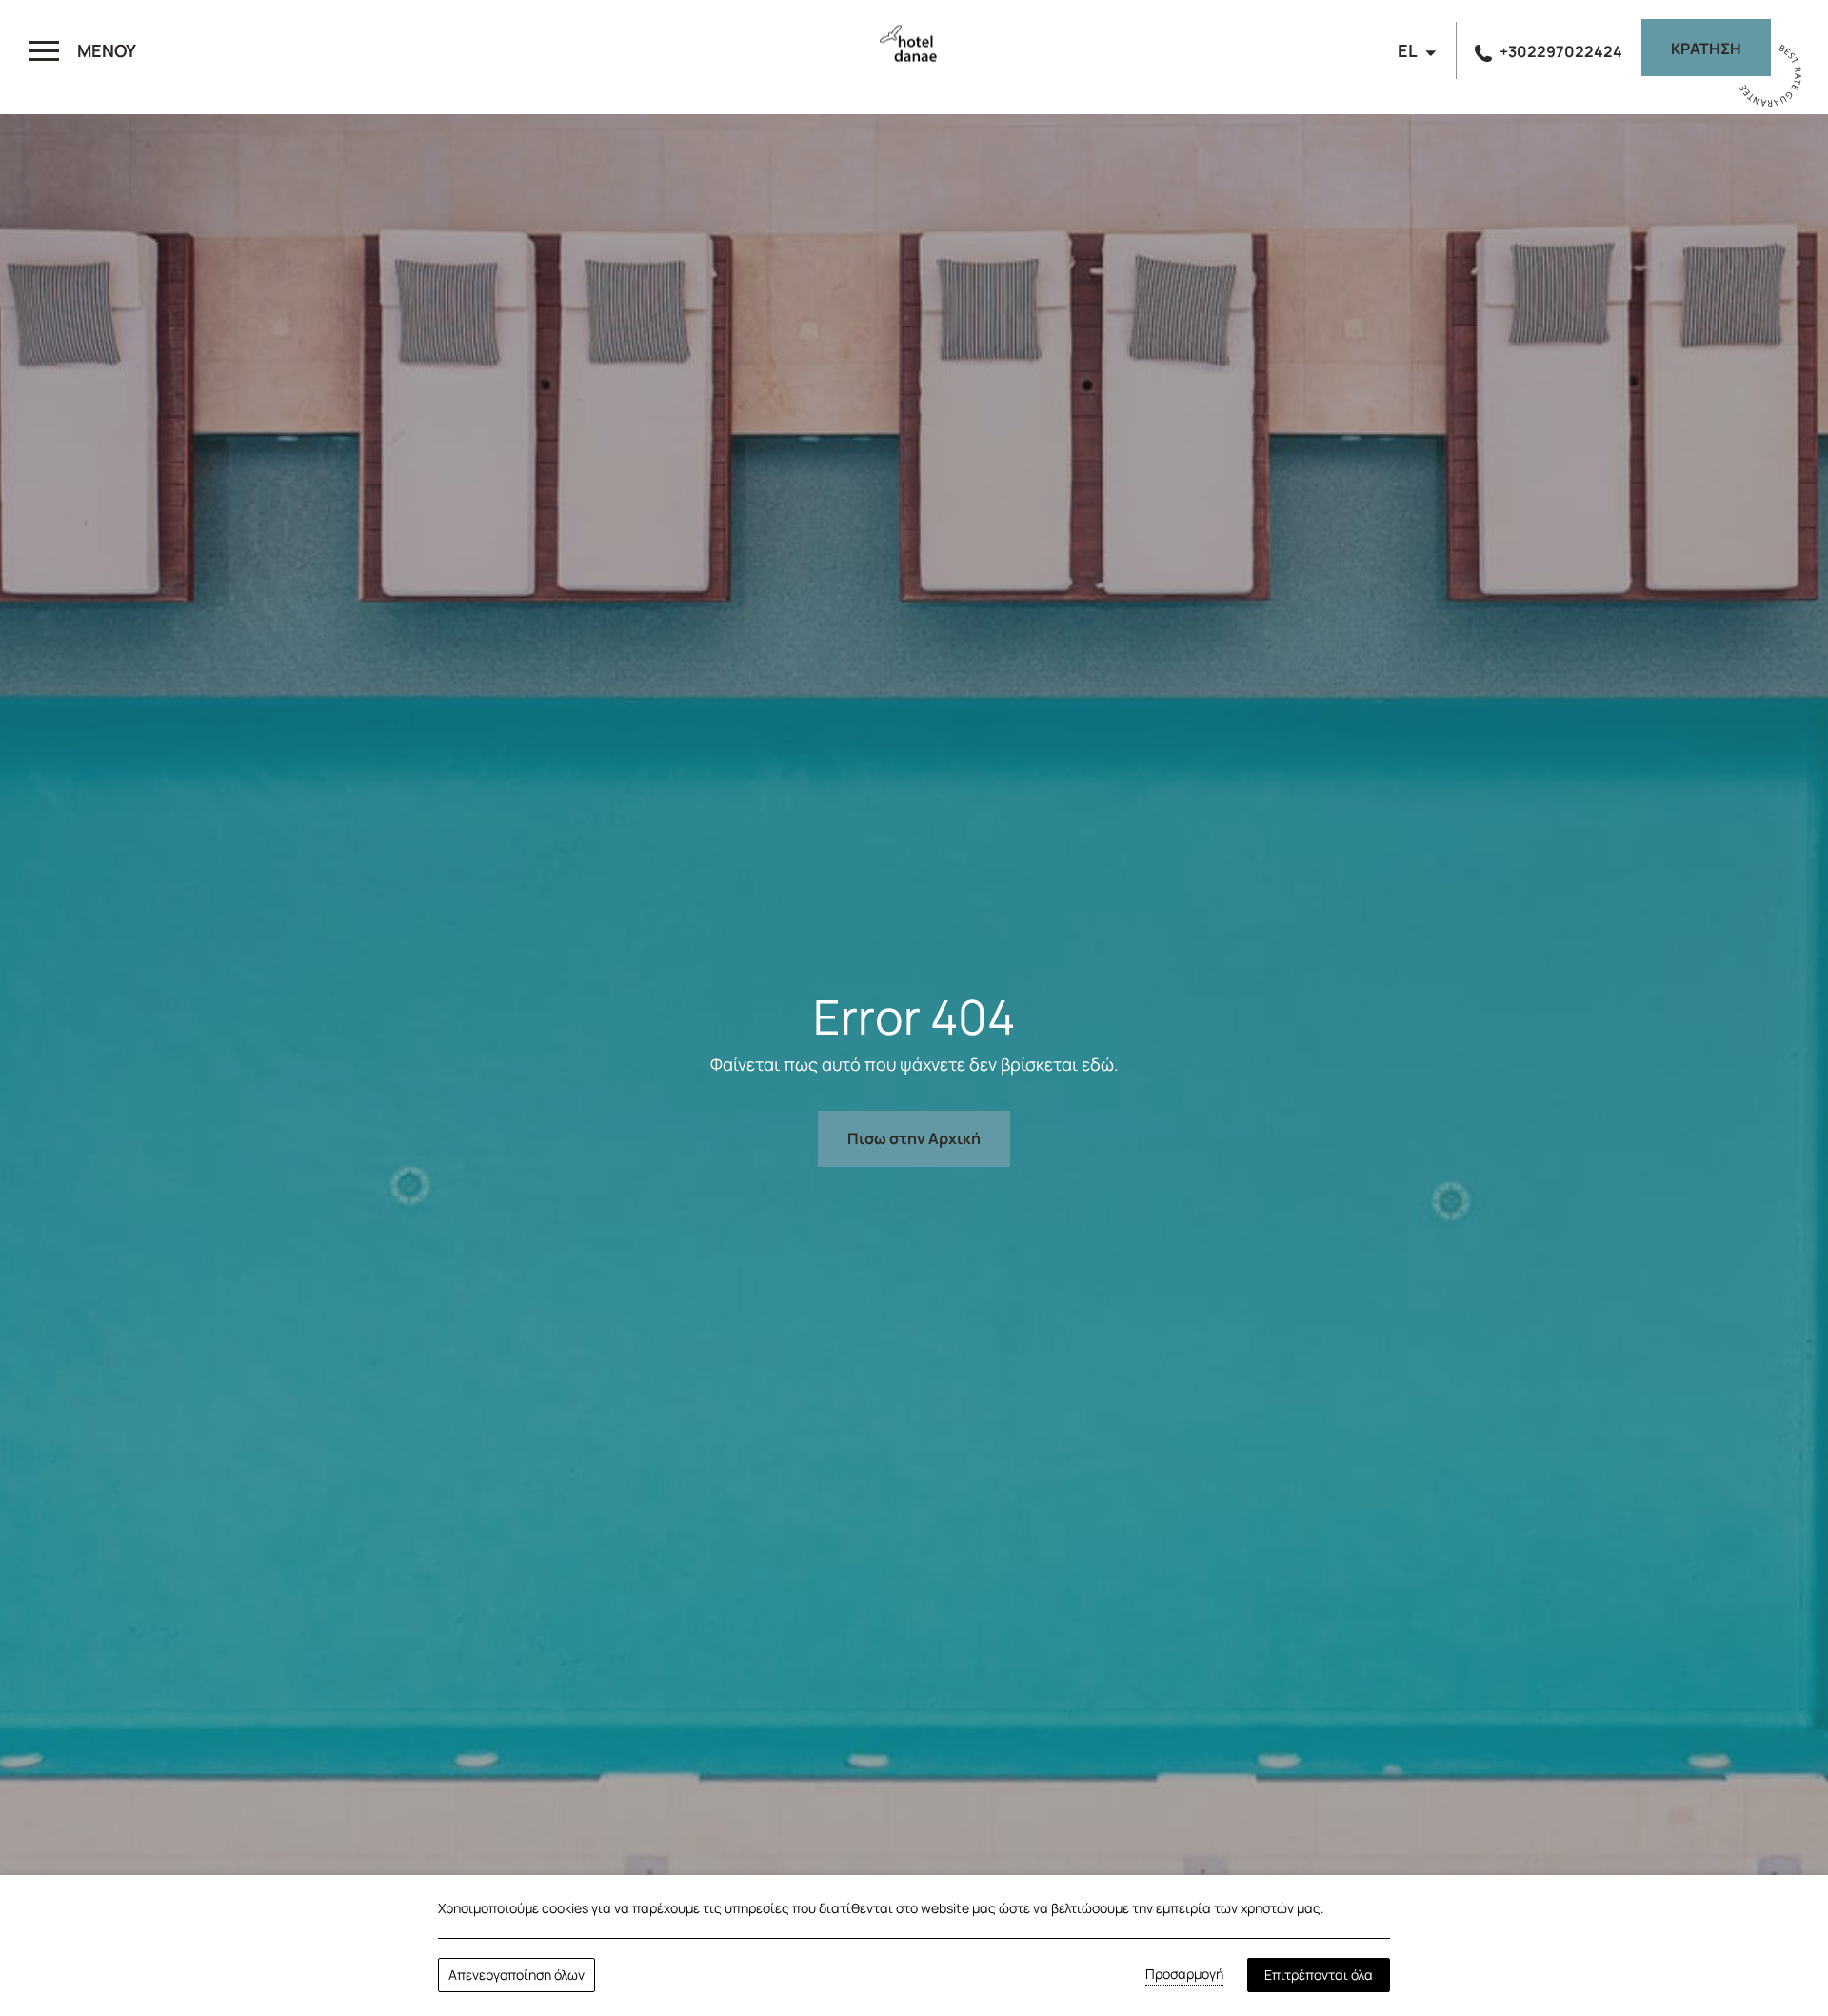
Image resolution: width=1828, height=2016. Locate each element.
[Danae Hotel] (914, 53)
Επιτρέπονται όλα (1319, 1975)
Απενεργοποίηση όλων (517, 1975)
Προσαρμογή (1184, 1974)
